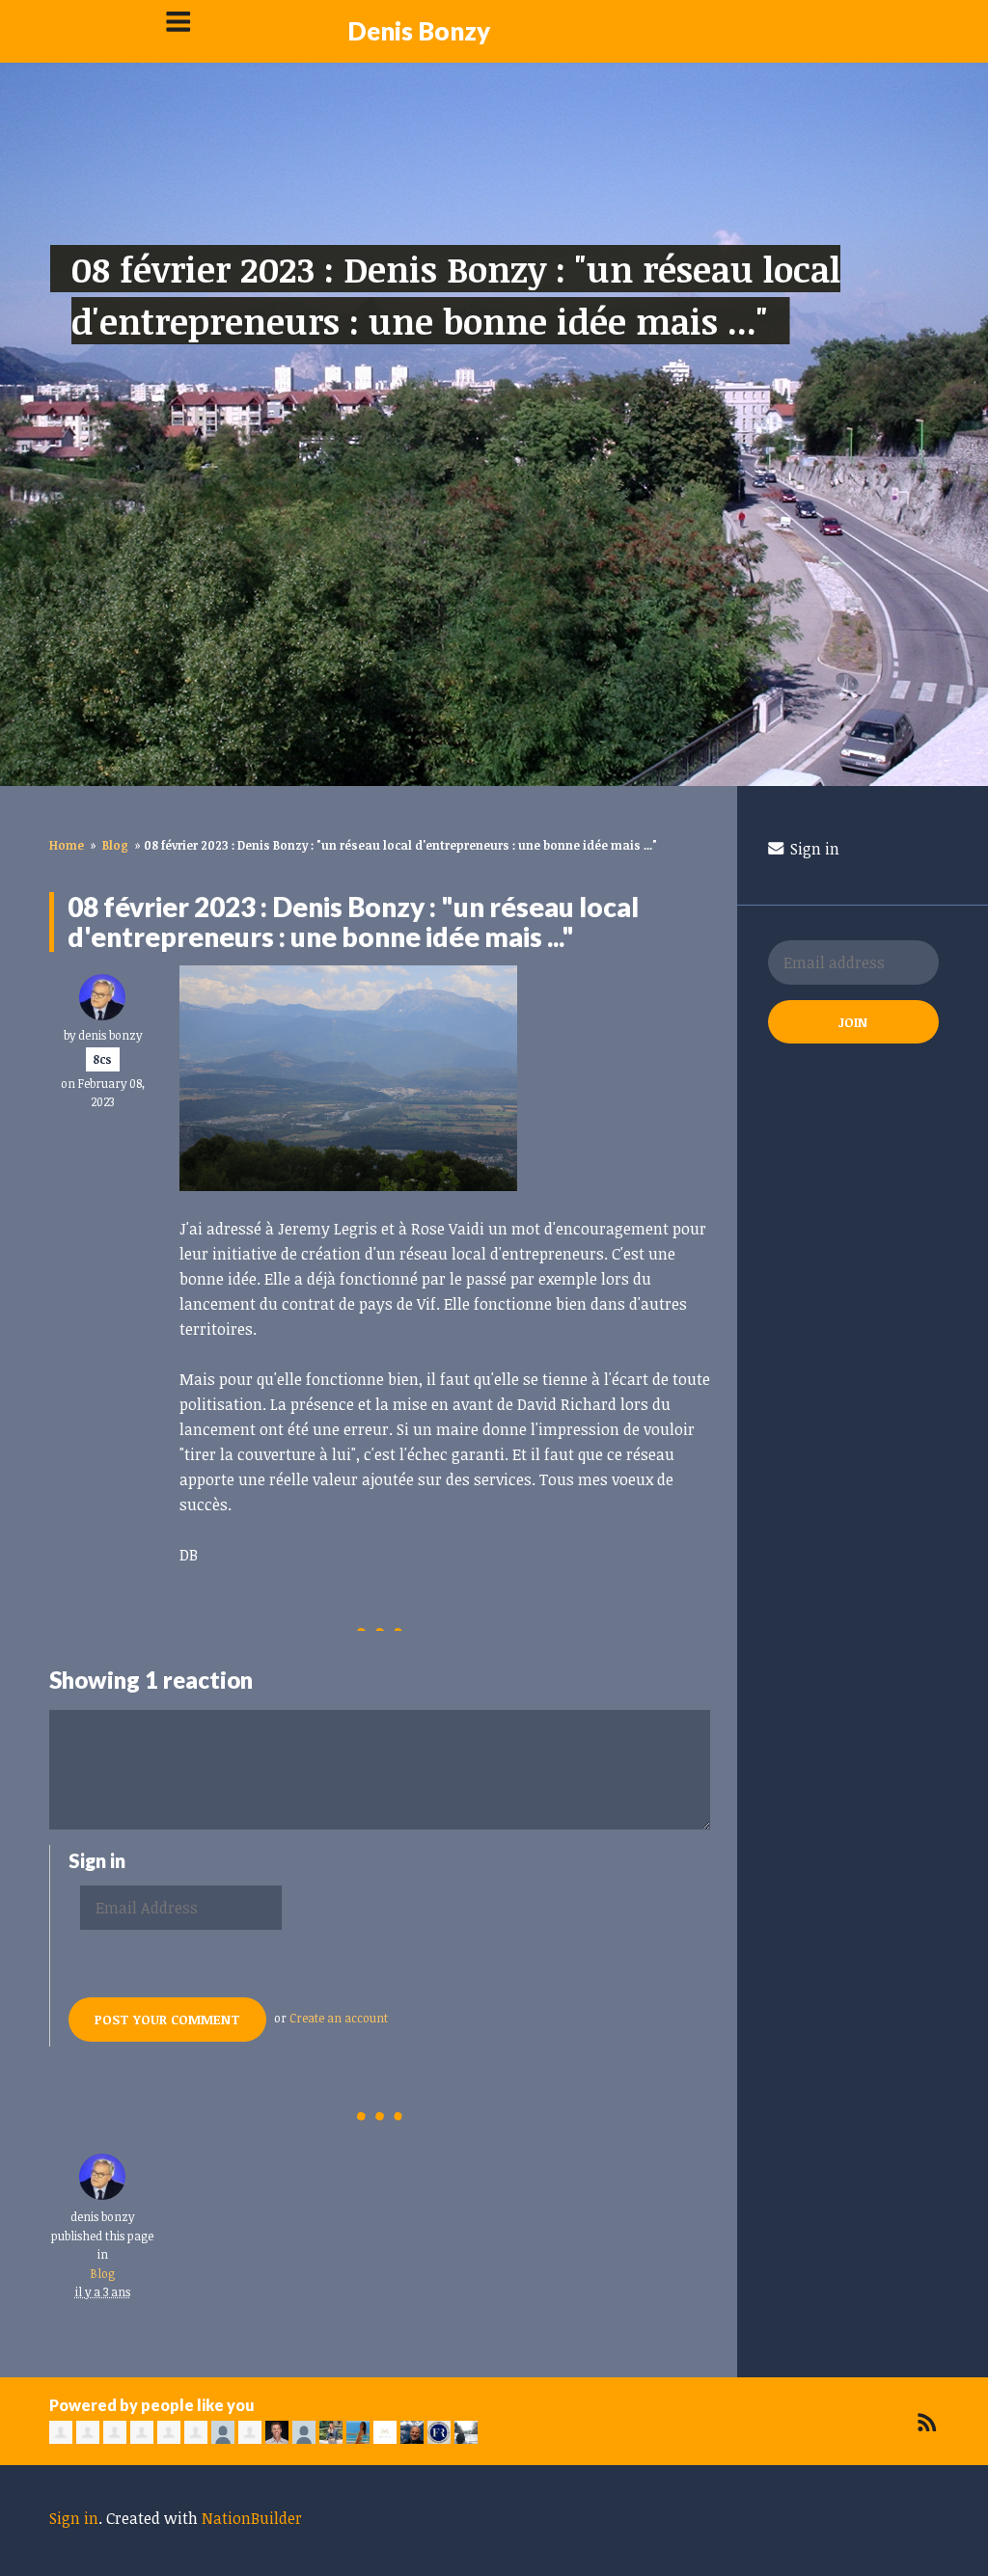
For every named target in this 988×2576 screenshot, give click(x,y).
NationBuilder (252, 2518)
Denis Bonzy (419, 31)
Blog (115, 845)
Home (67, 845)
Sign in (813, 849)
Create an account (339, 2018)
